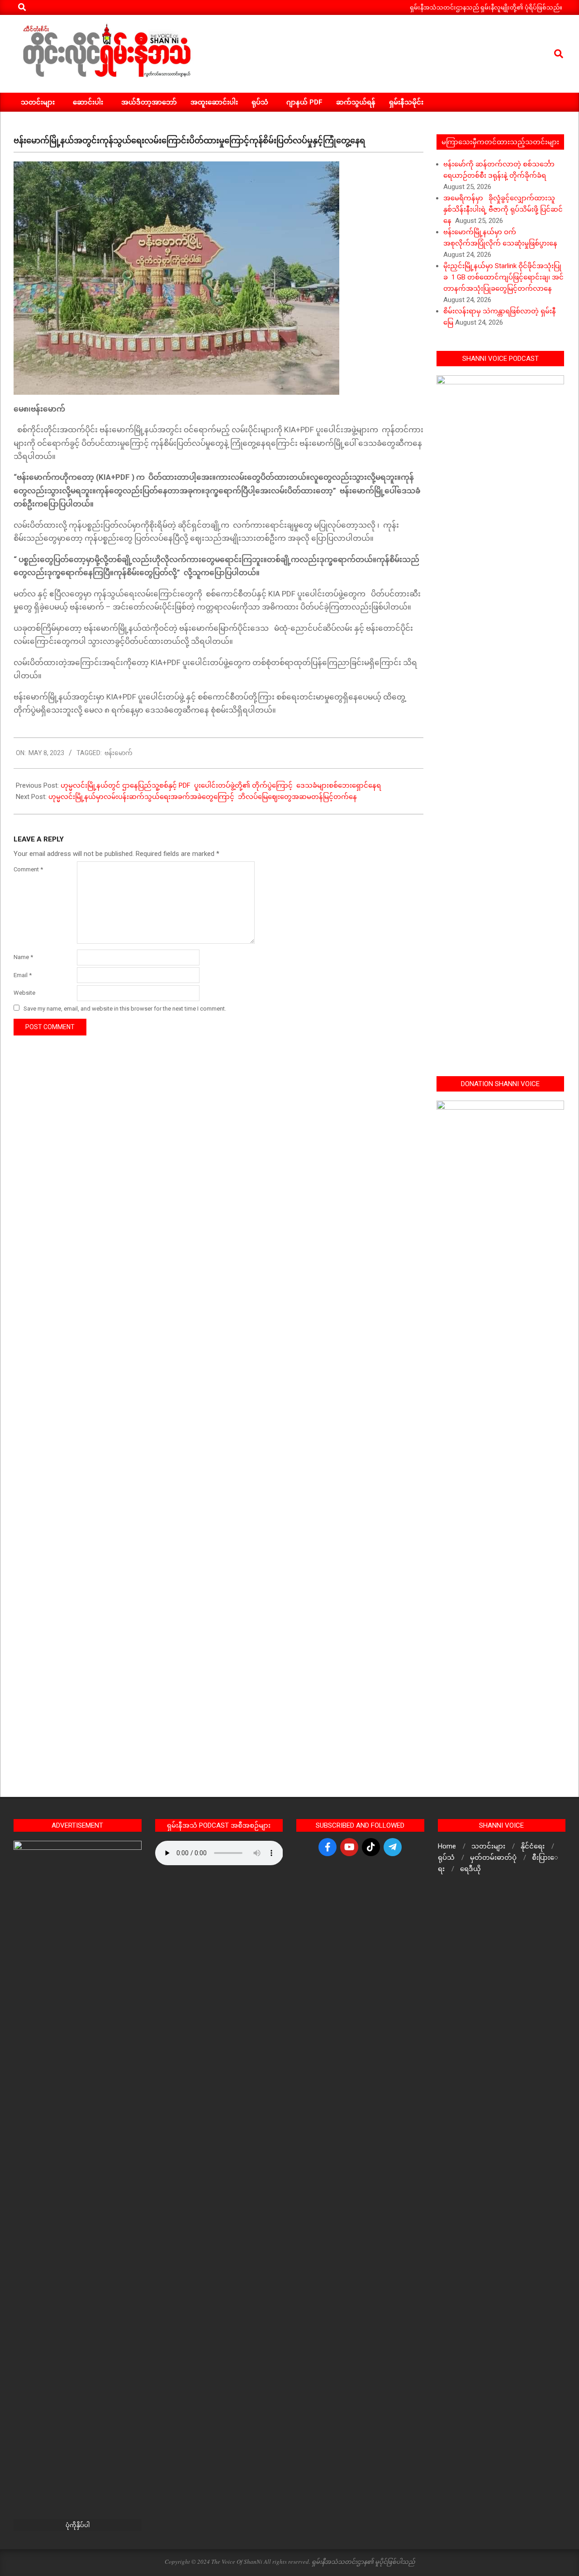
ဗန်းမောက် (119, 753)
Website (24, 993)
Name (23, 957)
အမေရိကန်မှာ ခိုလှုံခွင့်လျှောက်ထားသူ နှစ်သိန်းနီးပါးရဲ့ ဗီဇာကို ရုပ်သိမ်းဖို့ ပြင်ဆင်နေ (503, 209)
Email (23, 975)
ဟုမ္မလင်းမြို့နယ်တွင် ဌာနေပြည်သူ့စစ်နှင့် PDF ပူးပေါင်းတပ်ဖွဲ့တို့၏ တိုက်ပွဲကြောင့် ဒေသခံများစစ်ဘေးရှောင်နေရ (221, 785)
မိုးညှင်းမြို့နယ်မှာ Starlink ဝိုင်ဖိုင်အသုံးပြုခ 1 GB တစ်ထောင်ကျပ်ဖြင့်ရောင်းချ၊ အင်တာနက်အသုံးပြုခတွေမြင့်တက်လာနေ (503, 277)
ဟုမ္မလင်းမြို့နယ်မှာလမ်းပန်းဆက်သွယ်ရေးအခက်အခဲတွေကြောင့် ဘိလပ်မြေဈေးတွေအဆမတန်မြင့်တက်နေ (203, 797)
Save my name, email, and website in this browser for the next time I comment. (125, 1009)
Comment (28, 869)
